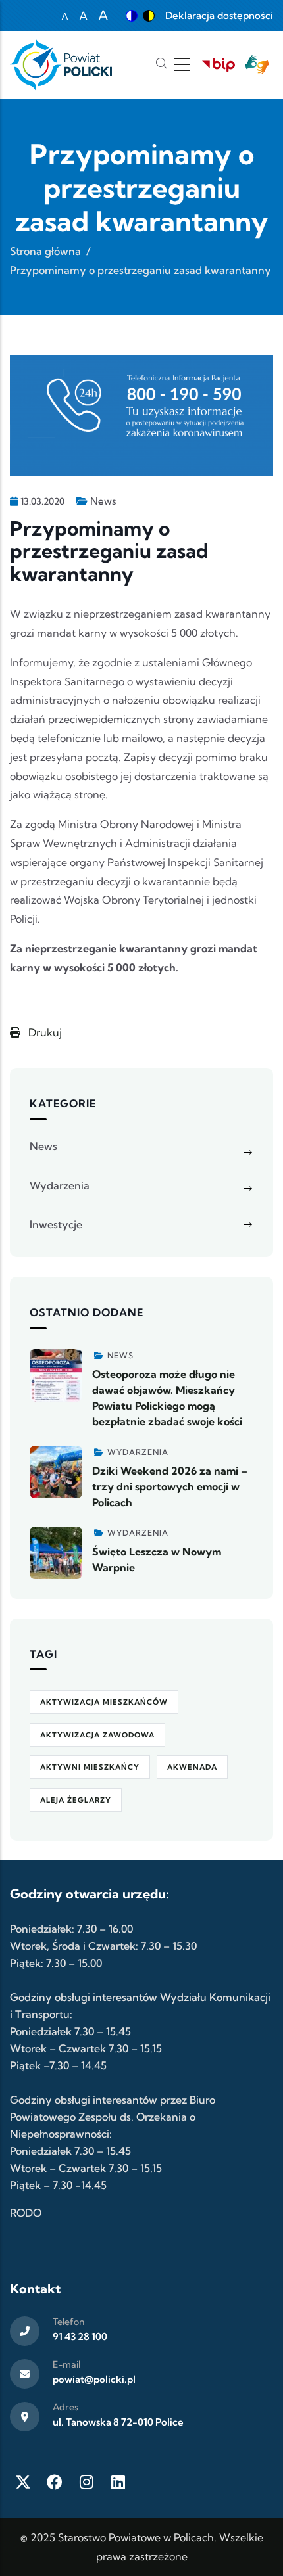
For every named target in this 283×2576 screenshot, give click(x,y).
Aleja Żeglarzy (76, 1800)
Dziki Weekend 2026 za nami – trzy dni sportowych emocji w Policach (170, 1486)
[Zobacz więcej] (56, 1375)
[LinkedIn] (118, 2482)
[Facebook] (55, 2482)
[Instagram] (86, 2482)
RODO (26, 2213)
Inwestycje (56, 1224)
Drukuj (44, 1032)
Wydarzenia (60, 1185)
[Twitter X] (23, 2482)
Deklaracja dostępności (219, 15)
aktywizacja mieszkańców (104, 1702)
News (103, 501)
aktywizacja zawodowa (97, 1735)
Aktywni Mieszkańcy (90, 1767)
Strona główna (45, 251)
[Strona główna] (61, 65)
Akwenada (192, 1767)
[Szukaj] (161, 65)
